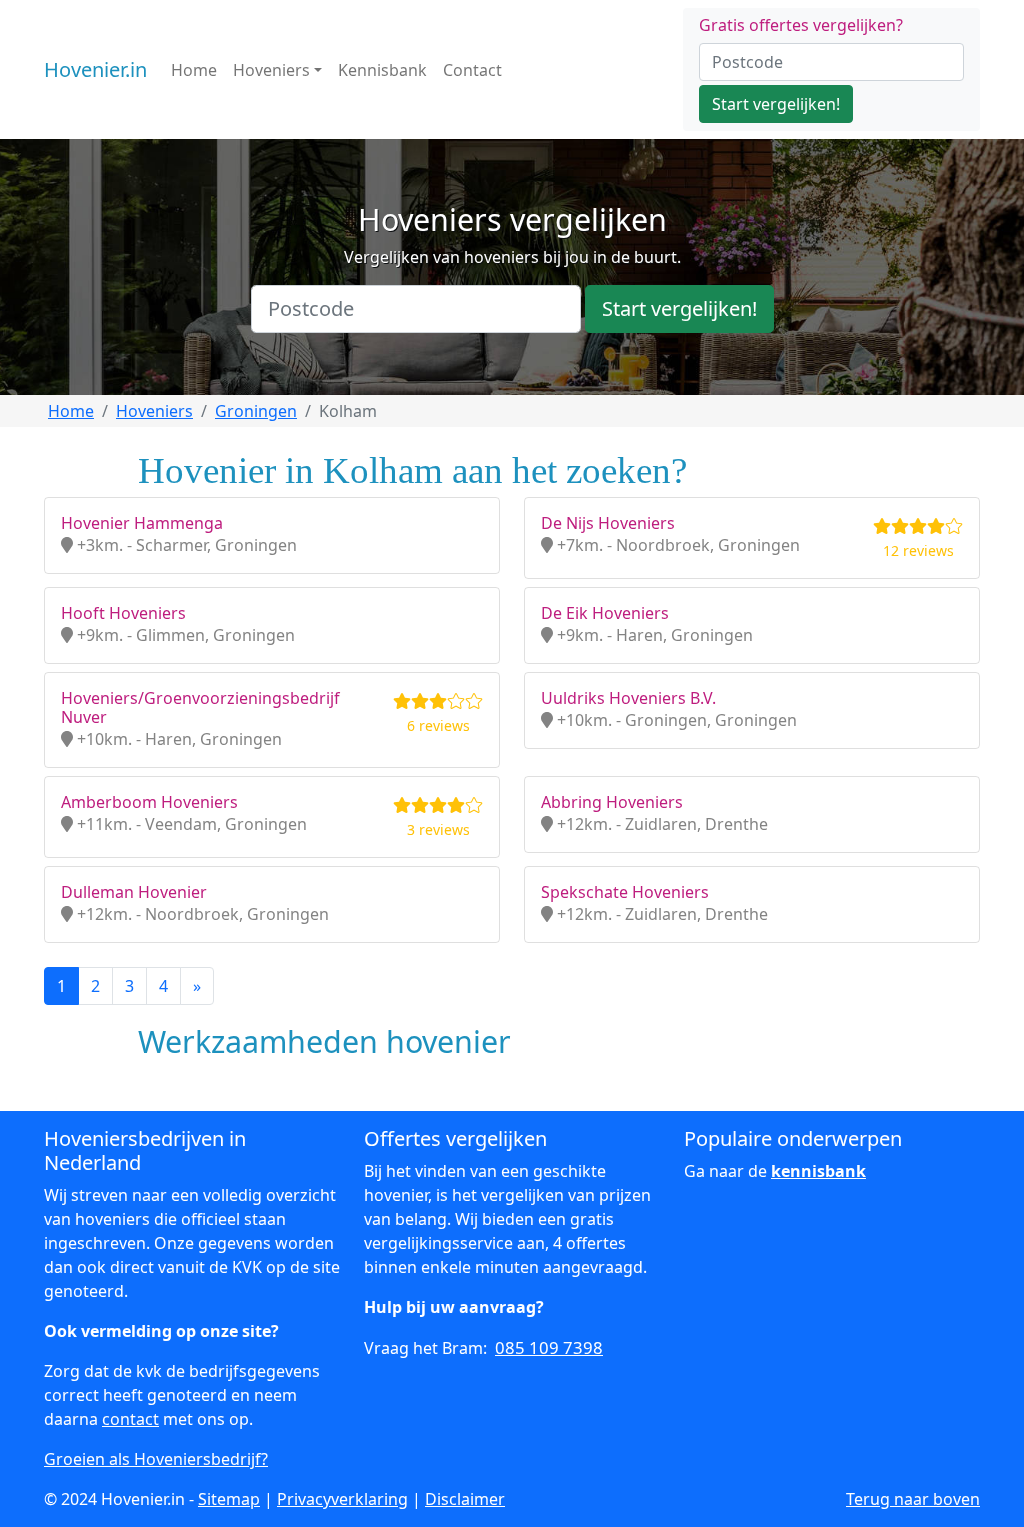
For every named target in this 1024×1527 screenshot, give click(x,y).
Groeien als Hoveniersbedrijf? (156, 1459)
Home (194, 70)
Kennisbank (382, 70)
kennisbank (818, 1171)
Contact (472, 70)
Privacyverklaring (342, 1499)
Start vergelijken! (776, 104)
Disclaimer (465, 1499)
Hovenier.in (95, 69)
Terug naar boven (913, 1499)
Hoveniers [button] (271, 70)
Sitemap (229, 1499)
